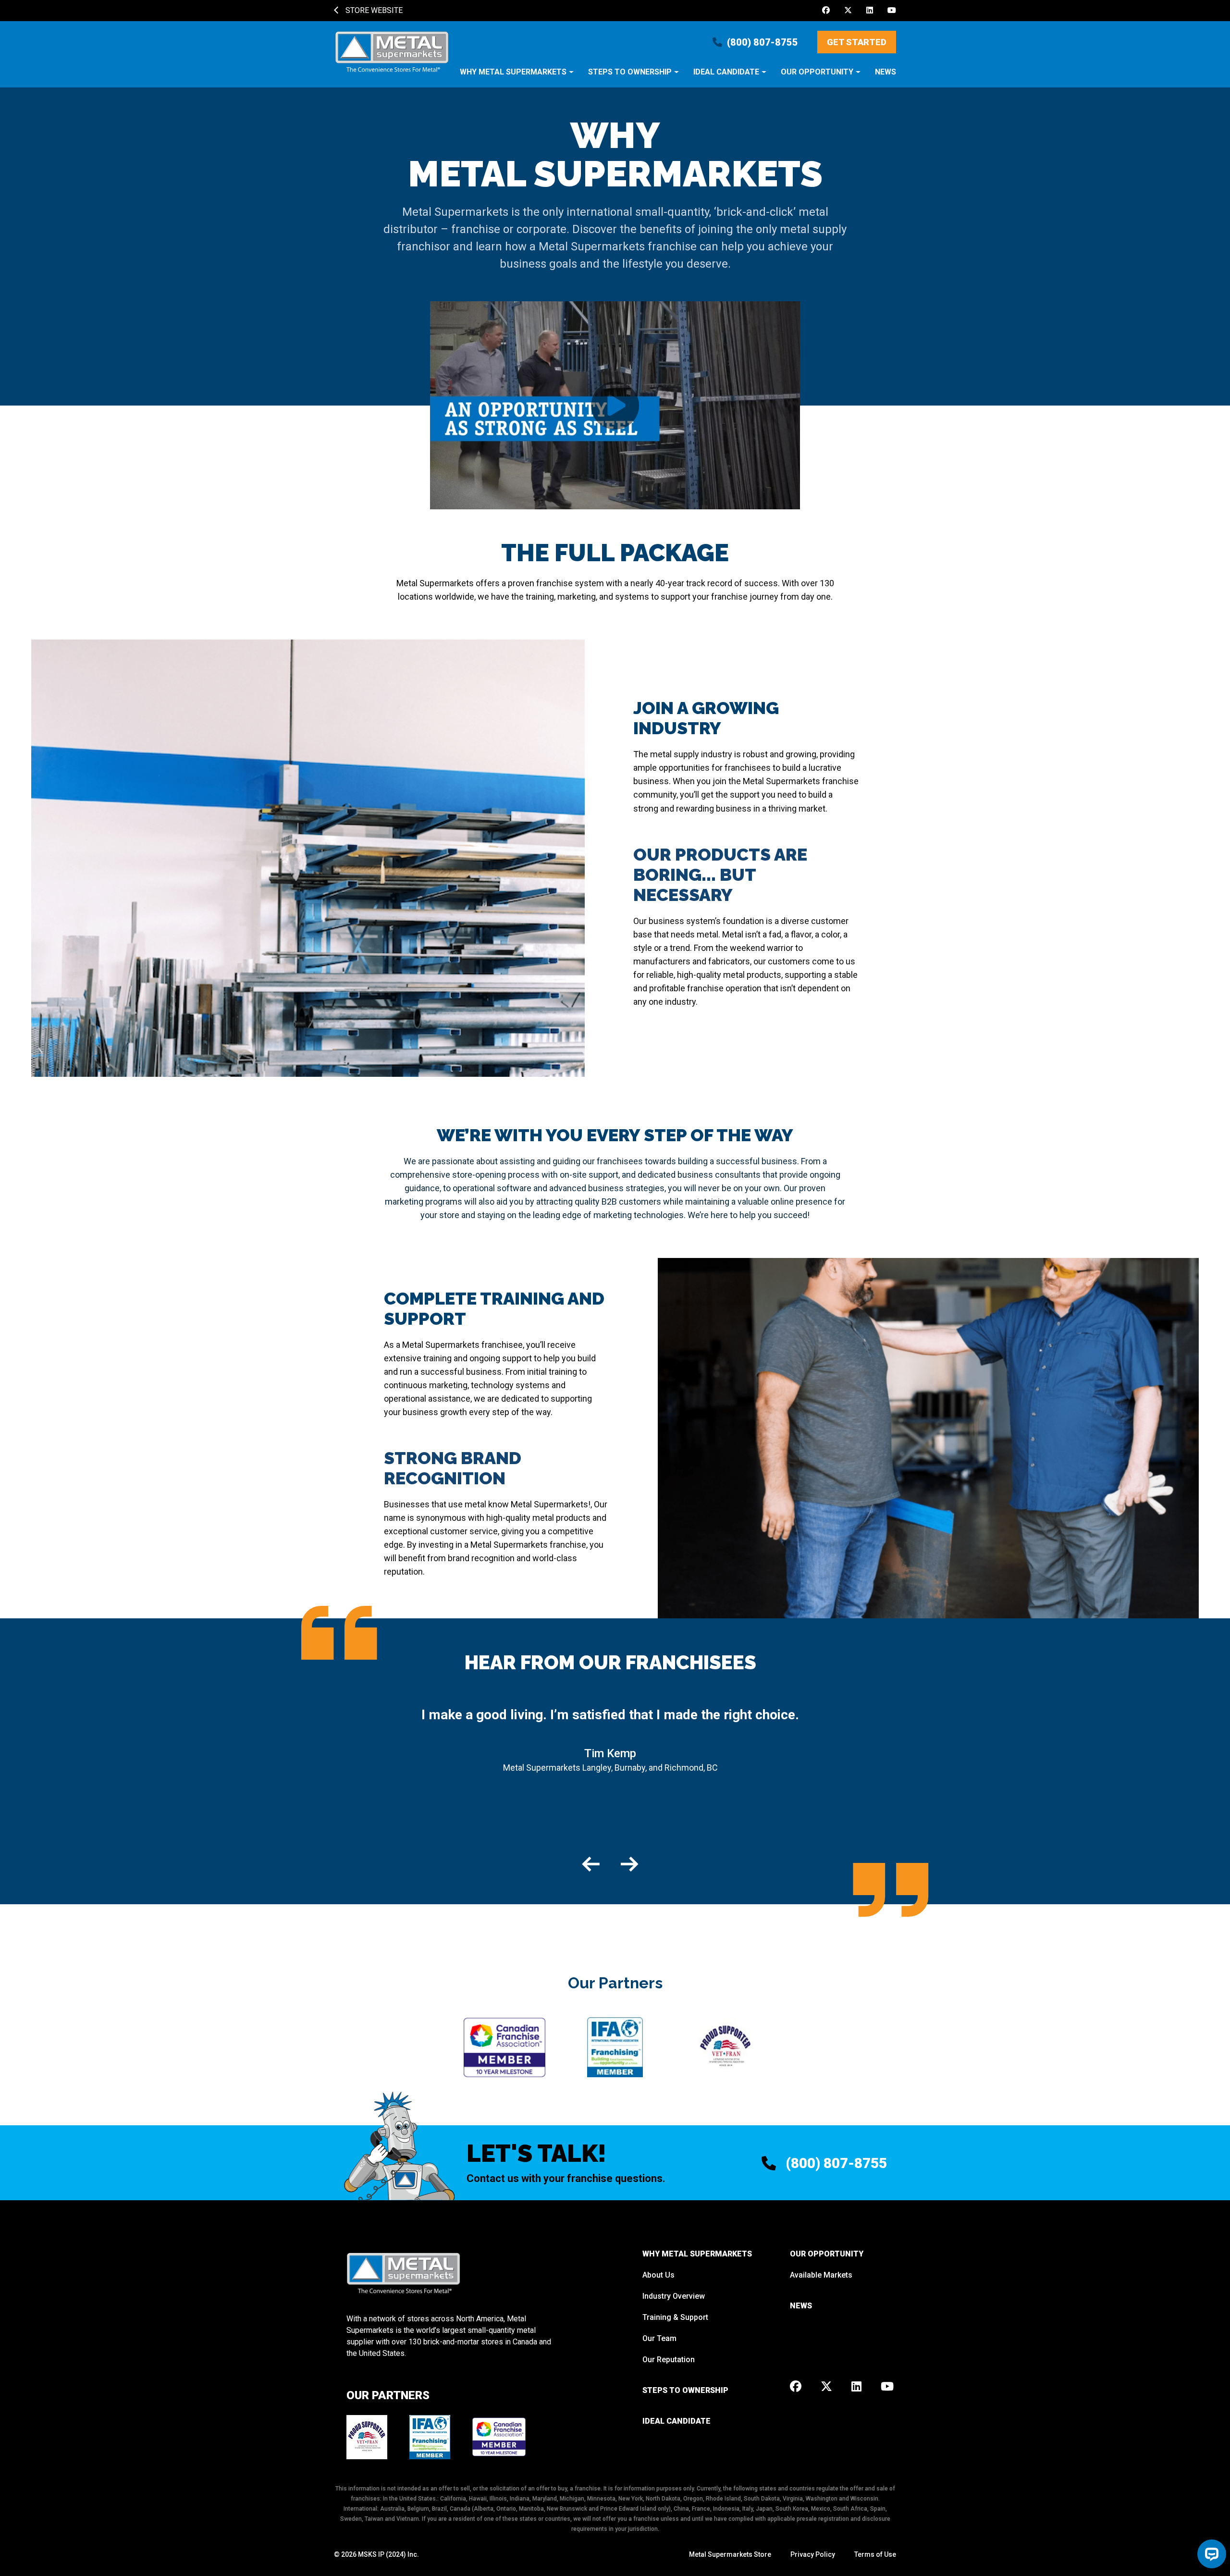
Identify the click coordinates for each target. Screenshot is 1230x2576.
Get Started (857, 42)
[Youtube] (892, 11)
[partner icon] (504, 2047)
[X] (848, 11)
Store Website (373, 10)
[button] (517, 77)
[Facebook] (826, 11)
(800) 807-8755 (763, 42)
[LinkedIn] (870, 11)
